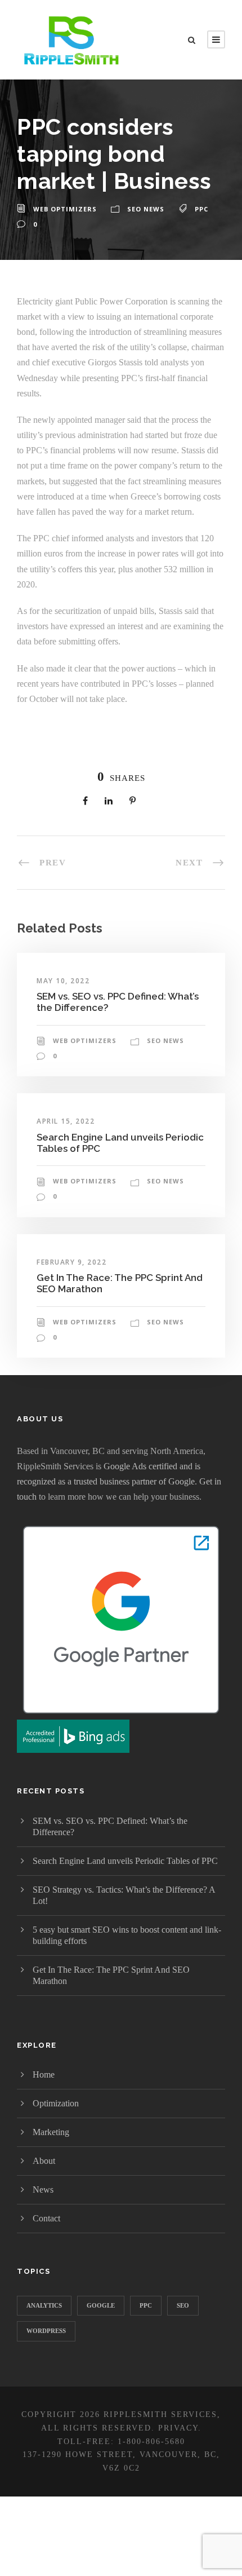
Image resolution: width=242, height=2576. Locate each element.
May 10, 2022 (63, 981)
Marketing (51, 2132)
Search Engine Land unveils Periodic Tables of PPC (125, 1861)
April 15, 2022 (66, 1121)
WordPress (46, 2331)
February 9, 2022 (71, 1262)
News (43, 2190)
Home (44, 2075)
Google (101, 2305)
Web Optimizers (65, 209)
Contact (46, 2218)
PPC (201, 209)
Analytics (44, 2305)
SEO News (146, 209)
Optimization (56, 2103)
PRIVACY (178, 2428)
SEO (183, 2305)
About (44, 2161)
